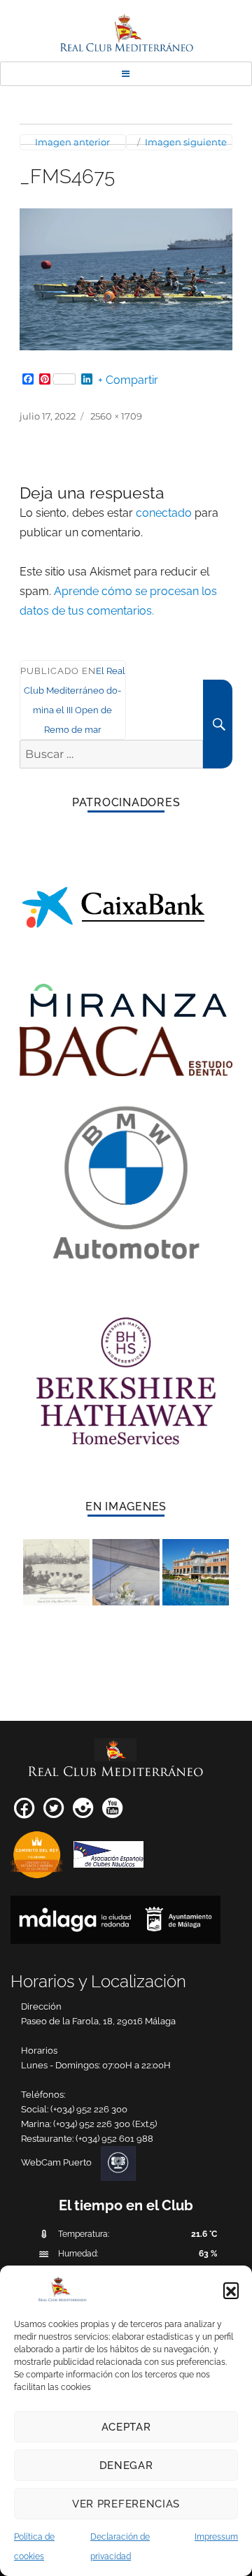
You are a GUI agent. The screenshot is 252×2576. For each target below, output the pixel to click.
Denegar (126, 2466)
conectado (164, 513)
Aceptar (126, 2427)
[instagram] (83, 1813)
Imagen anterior (72, 142)
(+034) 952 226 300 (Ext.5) (105, 2124)
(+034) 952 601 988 (114, 2139)
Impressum (216, 2537)
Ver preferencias (126, 2504)
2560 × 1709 (116, 416)
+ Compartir (128, 380)
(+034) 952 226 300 (89, 2109)
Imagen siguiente (186, 142)
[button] (231, 2290)
